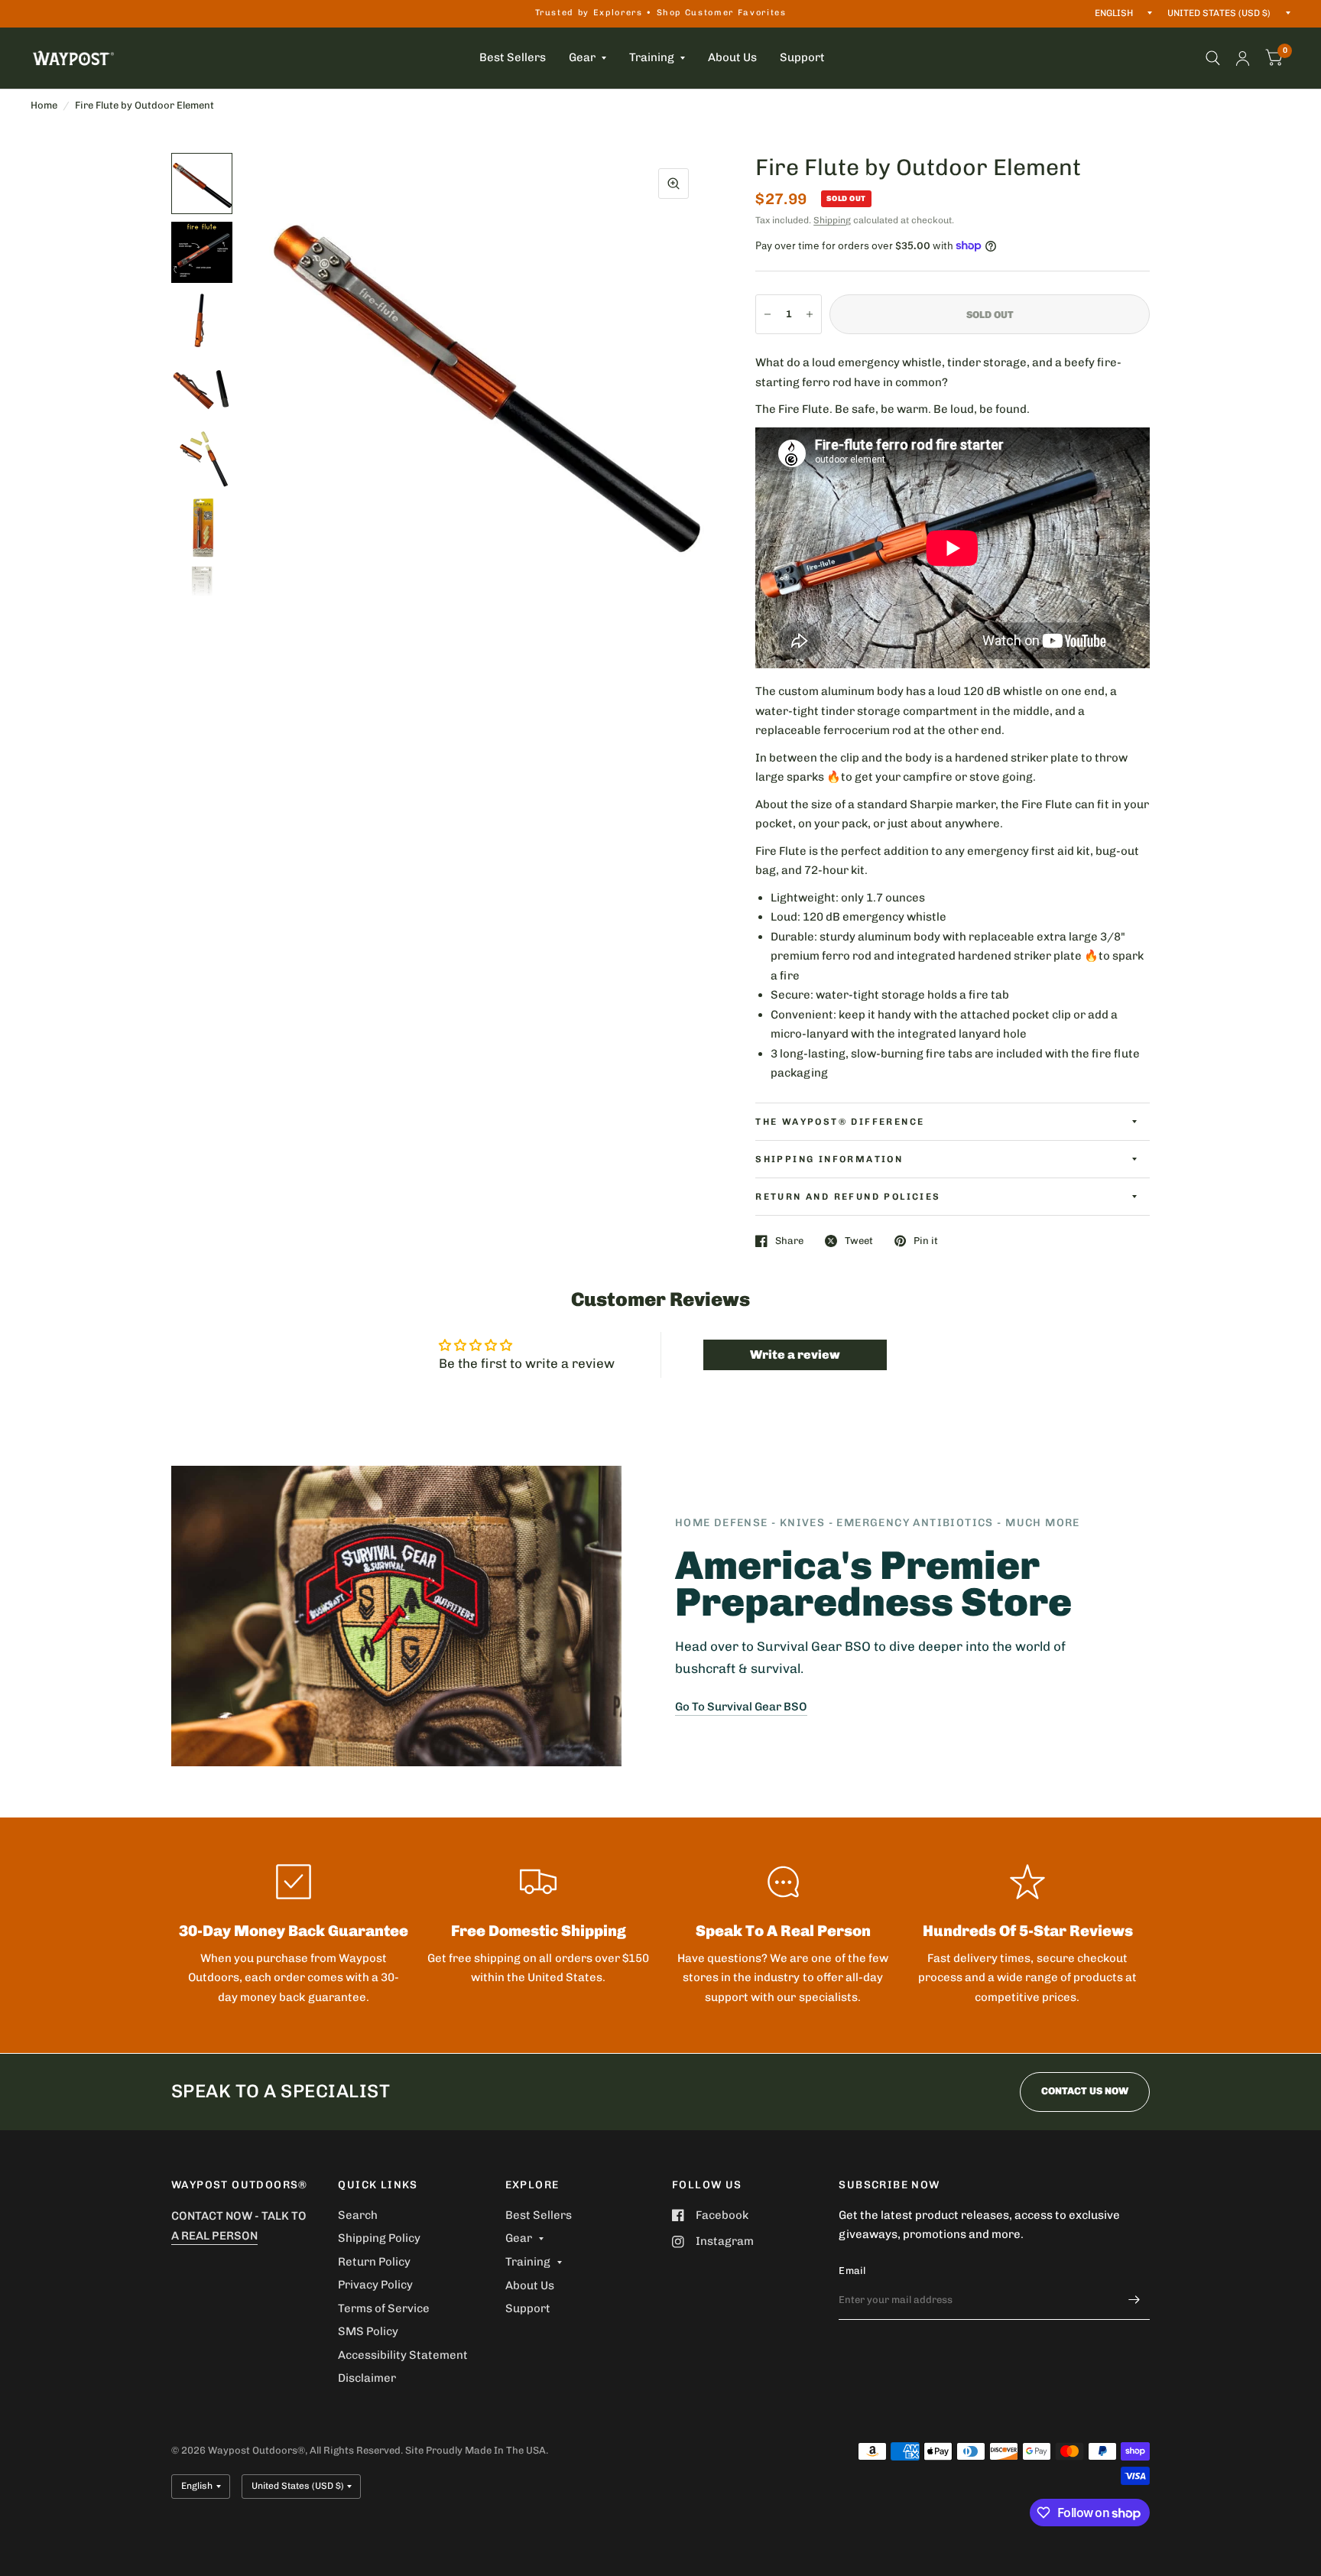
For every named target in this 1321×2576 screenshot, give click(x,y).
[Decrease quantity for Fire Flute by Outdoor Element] (768, 314)
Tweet (859, 1241)
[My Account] (1243, 58)
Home (44, 105)
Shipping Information (829, 1159)
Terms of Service (384, 2308)
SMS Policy (368, 2331)
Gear (582, 57)
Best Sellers (513, 57)
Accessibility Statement (403, 2355)
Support (802, 57)
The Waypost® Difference (840, 1122)
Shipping (832, 220)
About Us (732, 57)
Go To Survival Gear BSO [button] (741, 1707)
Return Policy (374, 2262)
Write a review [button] (795, 1355)
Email (852, 2271)
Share (789, 1241)
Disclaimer (367, 2378)
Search (358, 2215)
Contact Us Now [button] (1085, 2091)
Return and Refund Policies (848, 1197)
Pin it (926, 1241)
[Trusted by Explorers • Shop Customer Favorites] (661, 13)
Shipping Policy (379, 2238)
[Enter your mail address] (1134, 2300)
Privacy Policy (375, 2285)
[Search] (1213, 58)
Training (652, 57)
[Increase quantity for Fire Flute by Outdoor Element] (810, 314)
